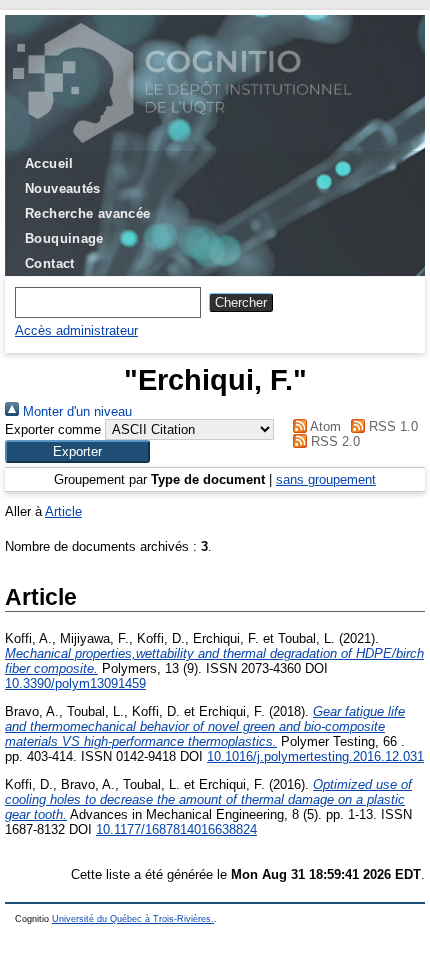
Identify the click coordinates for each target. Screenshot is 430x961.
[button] (77, 451)
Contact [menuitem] (50, 263)
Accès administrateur (76, 330)
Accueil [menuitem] (49, 163)
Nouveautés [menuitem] (63, 188)
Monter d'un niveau (75, 411)
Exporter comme (53, 429)
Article (63, 511)
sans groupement (326, 479)
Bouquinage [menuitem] (64, 238)
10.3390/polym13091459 (75, 683)
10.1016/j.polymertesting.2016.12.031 (315, 756)
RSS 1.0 (391, 426)
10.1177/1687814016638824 (176, 829)
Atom (324, 426)
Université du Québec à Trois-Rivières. (133, 919)
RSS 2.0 (333, 441)
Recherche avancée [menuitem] (88, 213)
